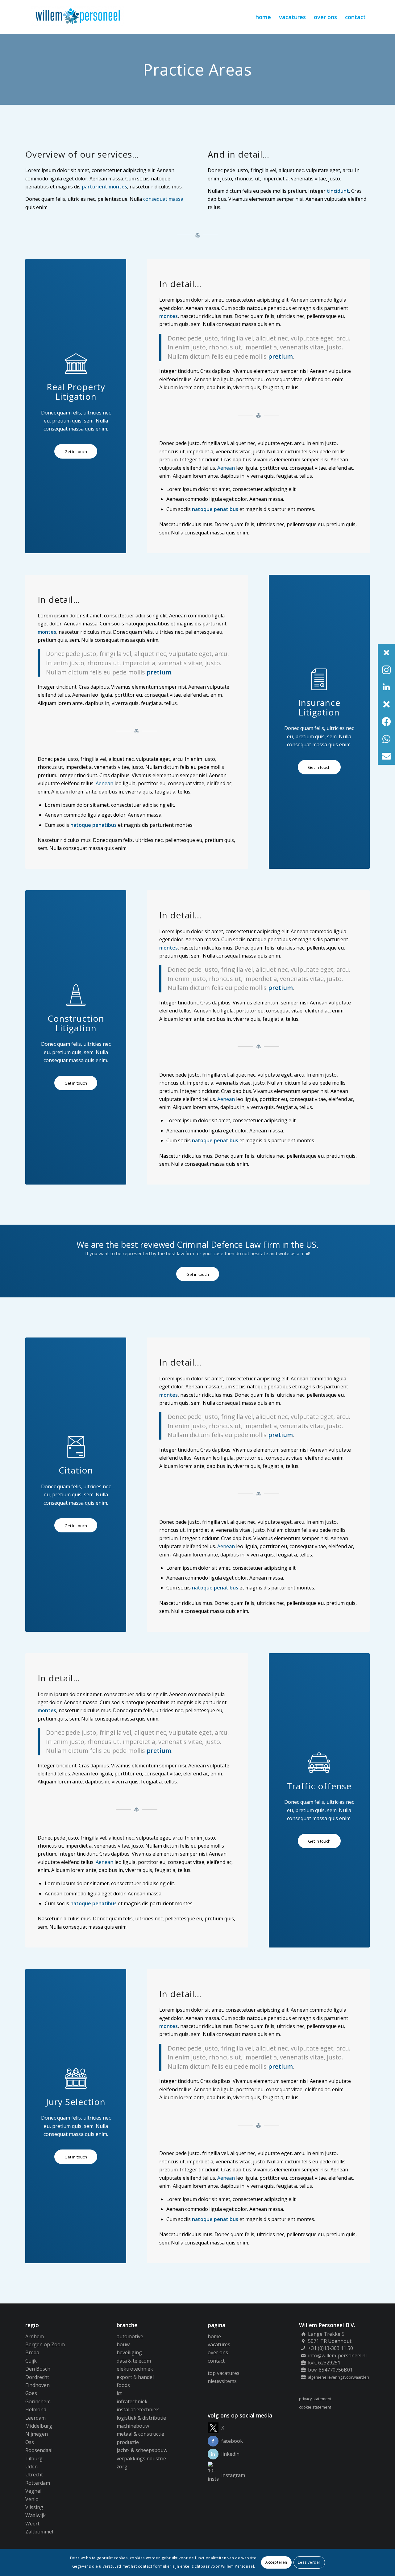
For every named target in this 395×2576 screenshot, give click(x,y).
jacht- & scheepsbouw (142, 2450)
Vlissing (34, 2507)
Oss (30, 2442)
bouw (123, 2344)
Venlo (32, 2499)
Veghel (33, 2491)
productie (128, 2442)
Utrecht (34, 2475)
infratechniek (132, 2401)
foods (123, 2385)
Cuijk (31, 2361)
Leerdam (35, 2418)
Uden (31, 2467)
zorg (122, 2467)
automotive (130, 2336)
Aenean (226, 468)
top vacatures (224, 2373)
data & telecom (134, 2361)
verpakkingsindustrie (141, 2459)
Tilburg (34, 2459)
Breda (32, 2352)
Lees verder (309, 2562)
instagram (233, 2475)
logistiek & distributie (141, 2418)
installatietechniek (138, 2409)
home (214, 2336)
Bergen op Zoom (45, 2344)
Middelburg (39, 2426)
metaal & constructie (140, 2434)
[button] (386, 653)
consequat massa (163, 199)
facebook (232, 2441)
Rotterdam (38, 2483)
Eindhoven (37, 2385)
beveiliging (129, 2352)
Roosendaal (39, 2450)
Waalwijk (35, 2515)
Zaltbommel (39, 2532)
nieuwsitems (222, 2381)
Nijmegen (37, 2434)
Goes (31, 2393)
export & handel (135, 2377)
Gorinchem (38, 2401)
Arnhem (35, 2336)
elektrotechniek (135, 2369)
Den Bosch (38, 2369)
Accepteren (276, 2562)
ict (119, 2393)
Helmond (36, 2409)
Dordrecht (37, 2377)
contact (216, 2361)
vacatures (219, 2344)
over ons (218, 2352)
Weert (32, 2524)
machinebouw (133, 2426)
